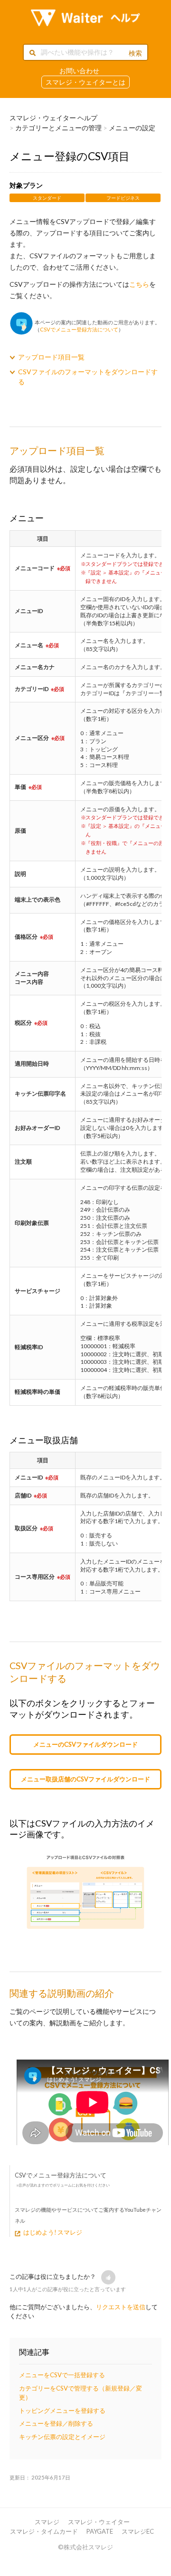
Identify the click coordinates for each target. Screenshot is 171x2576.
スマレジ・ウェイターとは (85, 82)
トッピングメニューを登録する (62, 2411)
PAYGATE (100, 2531)
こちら (139, 284)
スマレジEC (138, 2531)
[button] (108, 2277)
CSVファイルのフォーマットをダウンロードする (88, 377)
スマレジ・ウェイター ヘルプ (53, 118)
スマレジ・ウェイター (99, 2522)
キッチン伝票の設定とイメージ (62, 2437)
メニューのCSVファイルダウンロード (85, 1744)
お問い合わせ (79, 71)
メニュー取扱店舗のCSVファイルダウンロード (85, 1779)
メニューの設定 (132, 128)
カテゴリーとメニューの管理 (58, 128)
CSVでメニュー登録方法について (79, 329)
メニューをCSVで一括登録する (62, 2375)
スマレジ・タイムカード (44, 2531)
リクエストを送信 (121, 2307)
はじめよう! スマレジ (53, 2232)
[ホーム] (85, 18)
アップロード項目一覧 (51, 357)
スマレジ (47, 2522)
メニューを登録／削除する (56, 2423)
